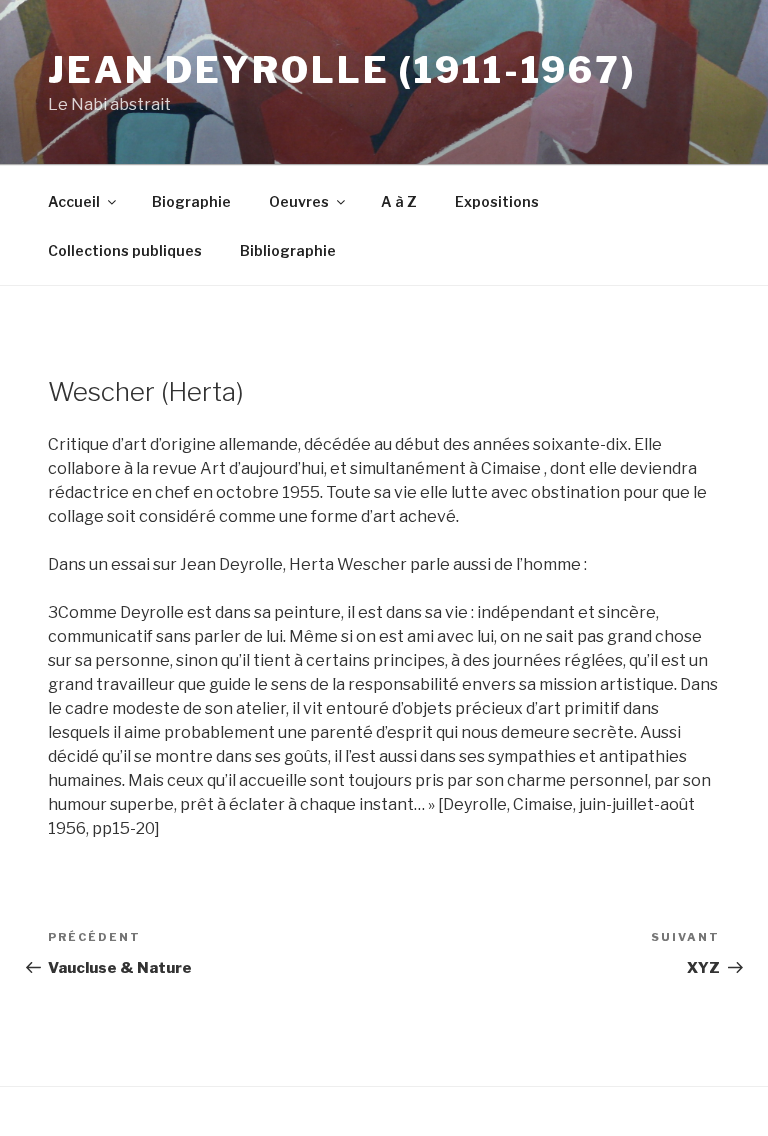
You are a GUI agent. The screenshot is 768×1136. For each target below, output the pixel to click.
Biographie (191, 201)
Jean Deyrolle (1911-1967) (342, 70)
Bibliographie (288, 250)
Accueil (74, 201)
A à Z (399, 201)
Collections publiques (125, 250)
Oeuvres (299, 201)
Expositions (497, 201)
